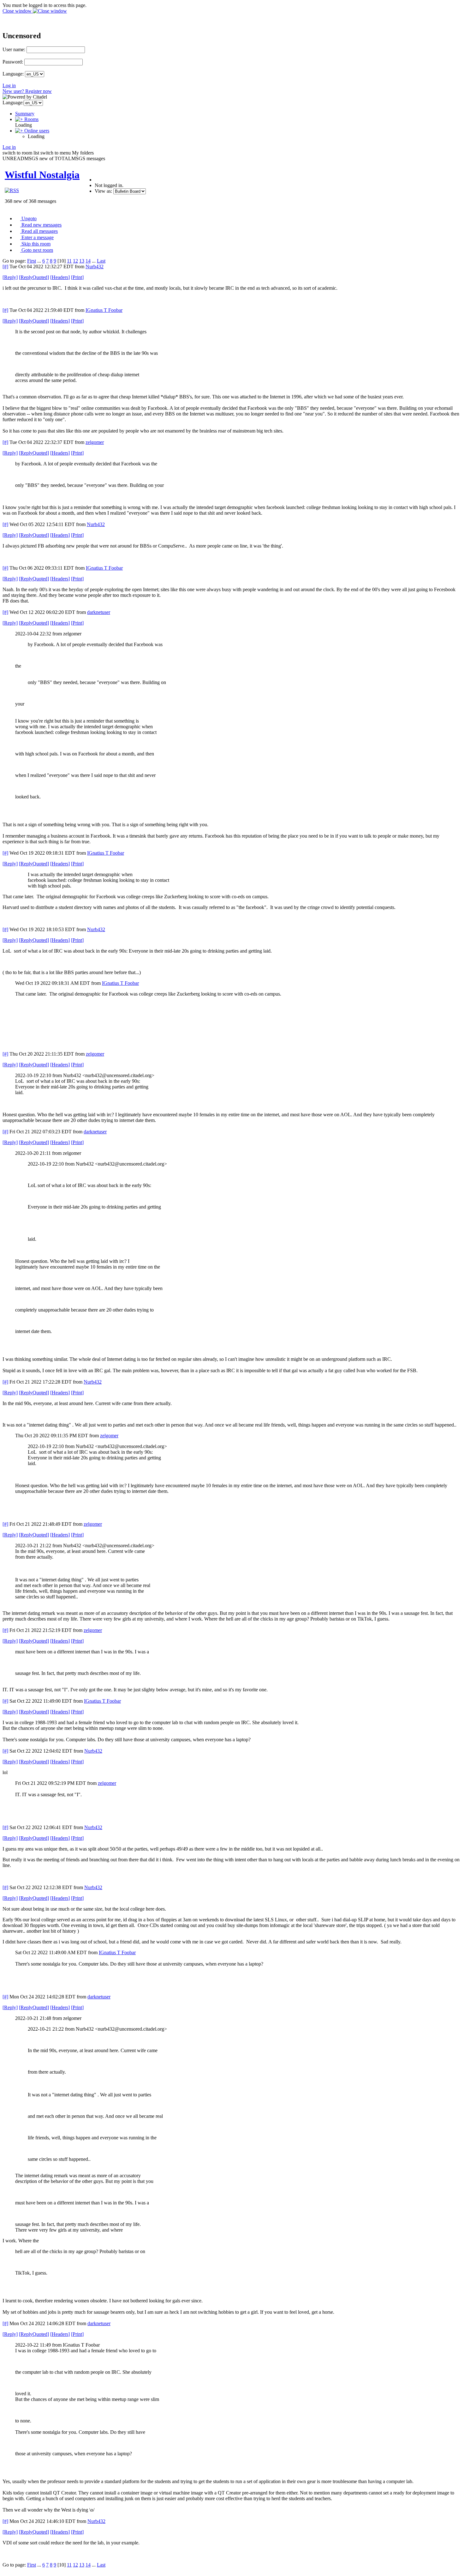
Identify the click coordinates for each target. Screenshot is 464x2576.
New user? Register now (27, 91)
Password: (13, 62)
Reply (10, 277)
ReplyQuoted (34, 277)
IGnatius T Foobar (104, 310)
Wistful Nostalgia (42, 175)
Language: (13, 74)
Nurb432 (95, 267)
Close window (18, 11)
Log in (9, 85)
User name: (14, 49)
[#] (5, 267)
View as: (103, 191)
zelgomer (95, 442)
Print (77, 277)
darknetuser (99, 612)
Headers (60, 277)
